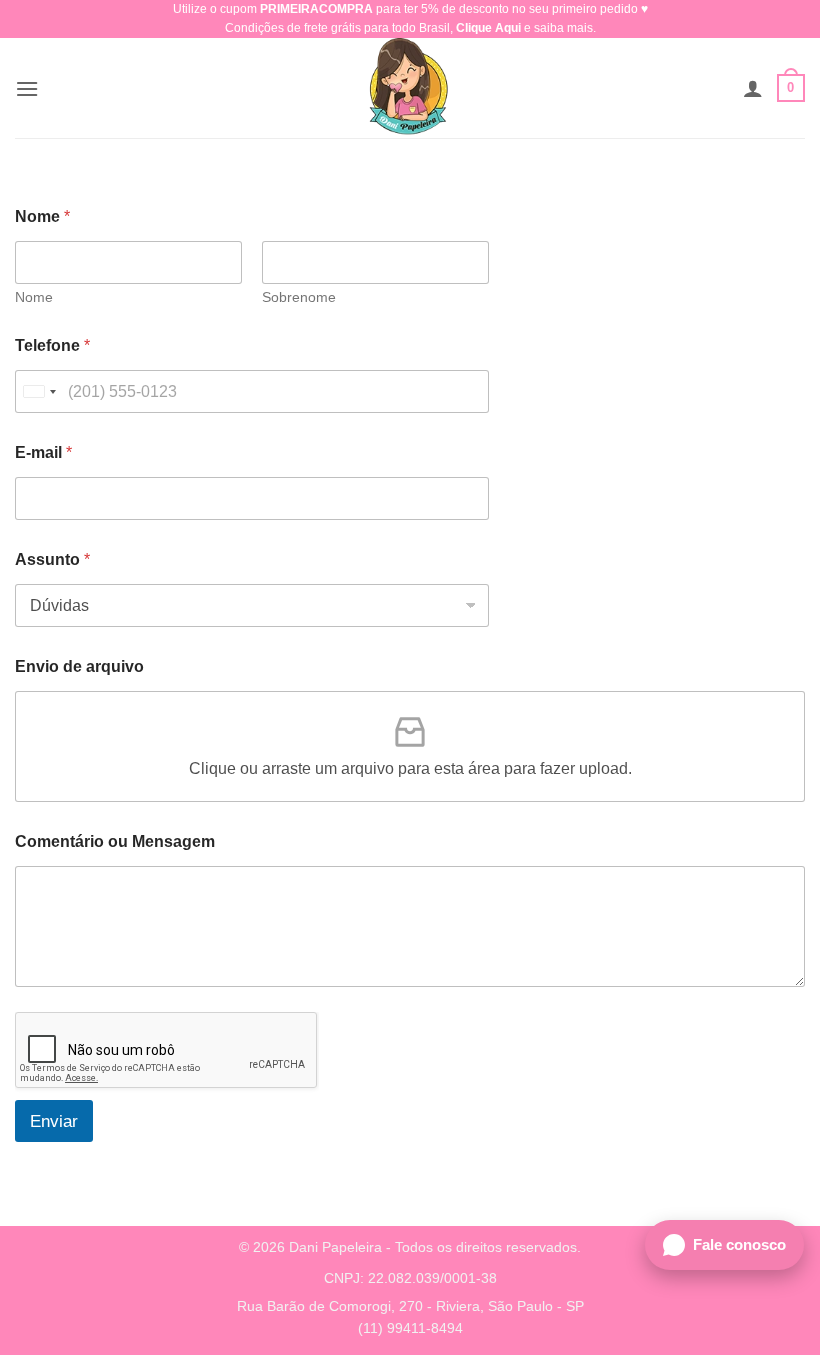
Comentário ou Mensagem (115, 841)
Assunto (52, 559)
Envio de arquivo (79, 666)
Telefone (52, 345)
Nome (34, 297)
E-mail (43, 452)
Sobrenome (299, 297)
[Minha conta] (753, 88)
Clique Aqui (488, 28)
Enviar (54, 1121)
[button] (27, 88)
